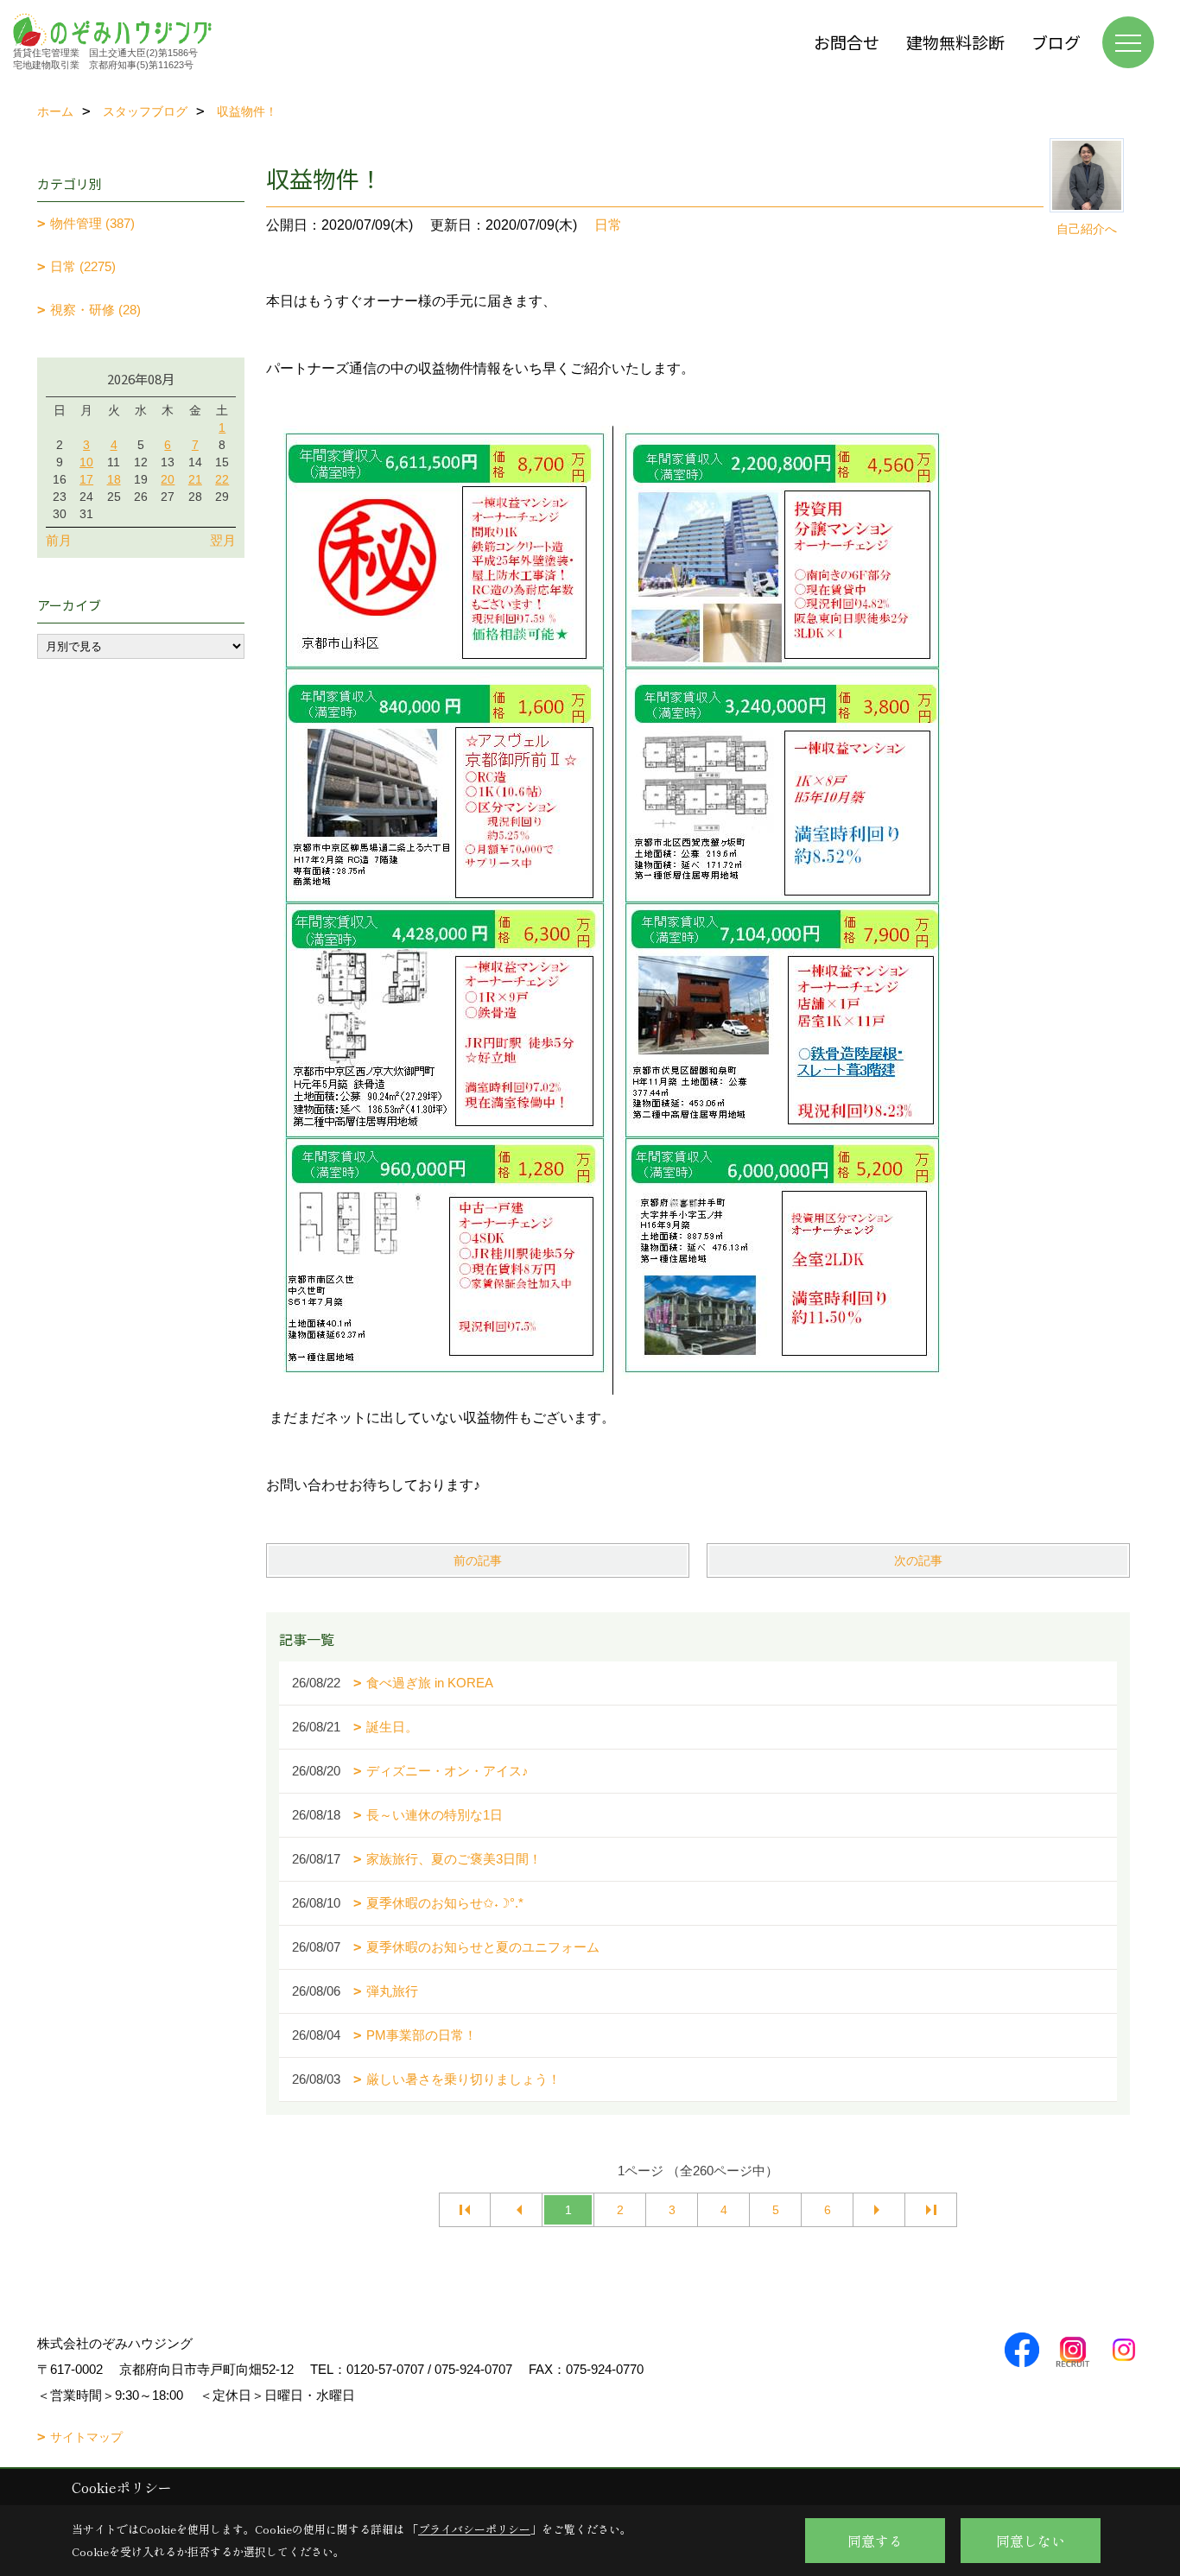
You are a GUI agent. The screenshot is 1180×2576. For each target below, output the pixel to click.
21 (195, 479)
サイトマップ (86, 2437)
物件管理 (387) (92, 223)
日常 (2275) (83, 266)
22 (222, 479)
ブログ (1056, 42)
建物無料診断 (955, 42)
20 (168, 479)
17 (86, 479)
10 (86, 462)
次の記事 (918, 1560)
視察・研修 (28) (95, 310)
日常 (608, 225)
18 (114, 479)
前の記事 (478, 1560)
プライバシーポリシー (474, 2529)
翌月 (223, 540)
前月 (59, 540)
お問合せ (847, 42)
